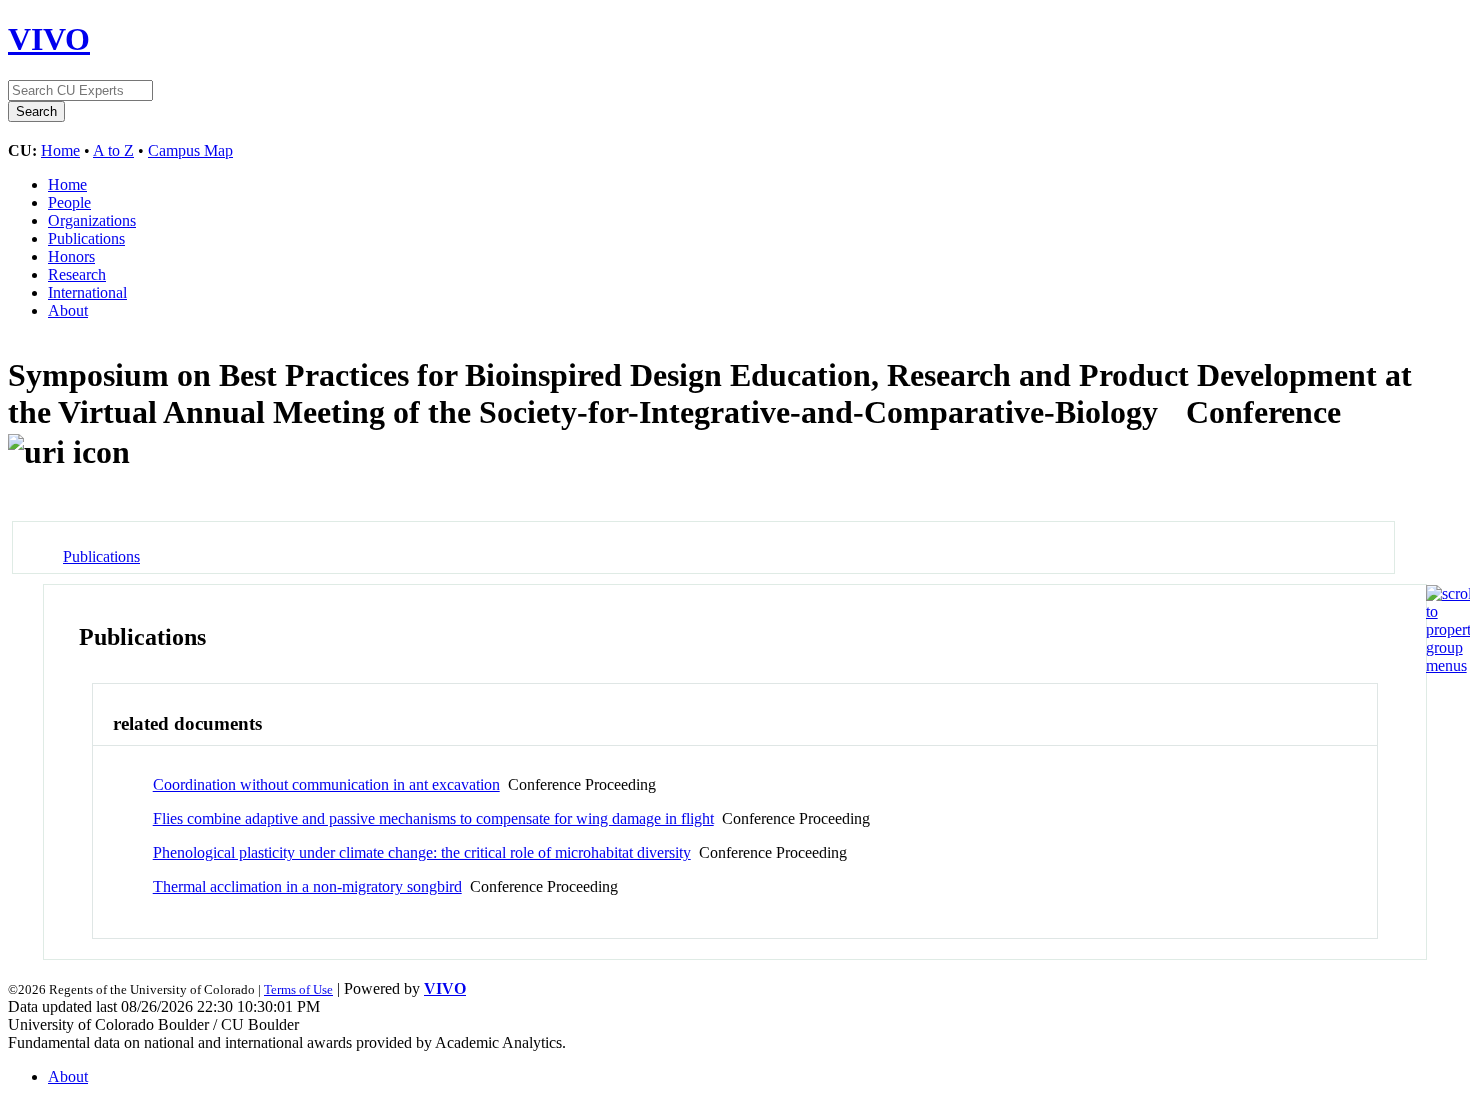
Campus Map (190, 150)
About (68, 310)
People (69, 202)
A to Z (113, 150)
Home (60, 150)
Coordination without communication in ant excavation (326, 784)
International (87, 292)
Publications (86, 238)
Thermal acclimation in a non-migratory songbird (307, 886)
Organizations (92, 220)
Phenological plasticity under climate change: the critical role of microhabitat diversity (422, 852)
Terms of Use (298, 989)
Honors (71, 256)
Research (77, 274)
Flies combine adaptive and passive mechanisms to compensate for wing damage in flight (433, 818)
